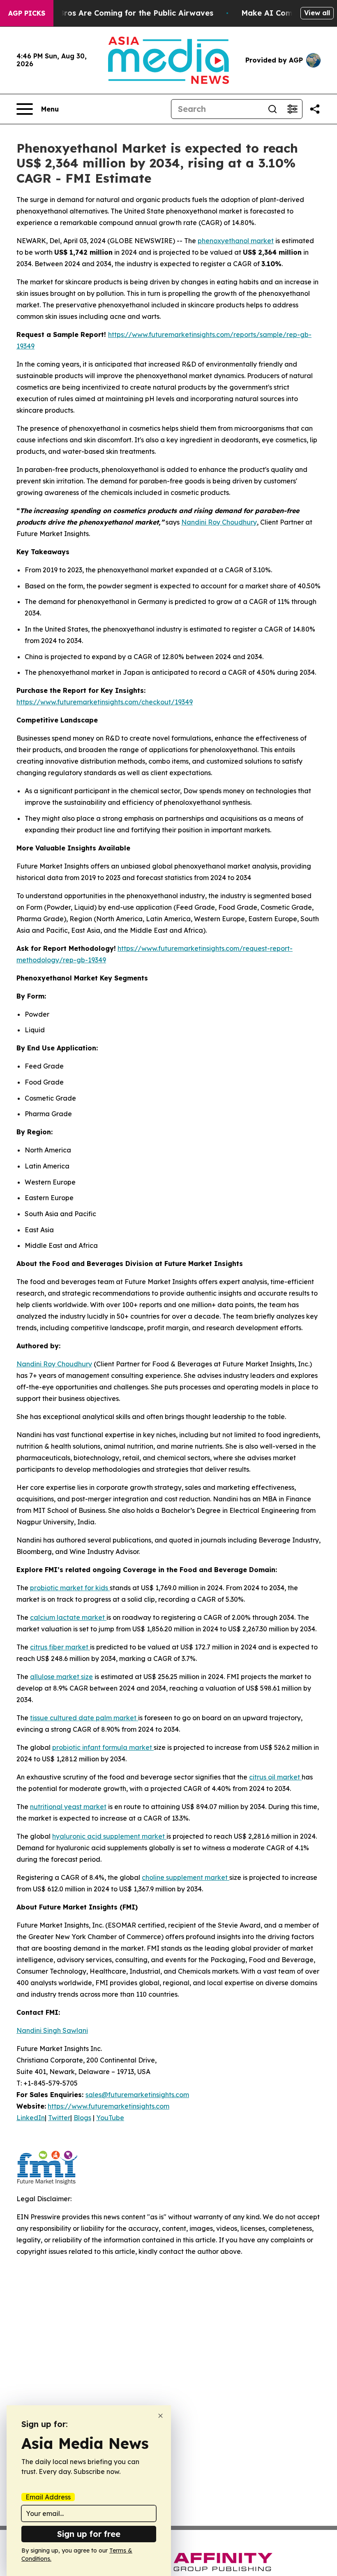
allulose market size (61, 1677)
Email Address (48, 2497)
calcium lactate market (68, 1617)
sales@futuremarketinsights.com (137, 2095)
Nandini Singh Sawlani (52, 2030)
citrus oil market (275, 1777)
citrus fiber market (60, 1647)
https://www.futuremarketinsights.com (108, 2106)
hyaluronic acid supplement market (109, 1836)
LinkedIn (31, 2118)
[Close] (160, 2416)
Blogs (82, 2118)
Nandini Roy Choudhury (219, 522)
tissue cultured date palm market (84, 1718)
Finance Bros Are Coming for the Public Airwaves (120, 13)
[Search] (272, 109)
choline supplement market (186, 1877)
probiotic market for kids (70, 1588)
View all (317, 13)
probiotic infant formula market (103, 1747)
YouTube (110, 2118)
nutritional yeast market (68, 1807)
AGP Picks (27, 13)
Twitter (59, 2118)
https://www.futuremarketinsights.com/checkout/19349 (105, 702)
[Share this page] (315, 109)
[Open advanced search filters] (292, 109)
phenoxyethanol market (236, 241)
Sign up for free (89, 2534)
